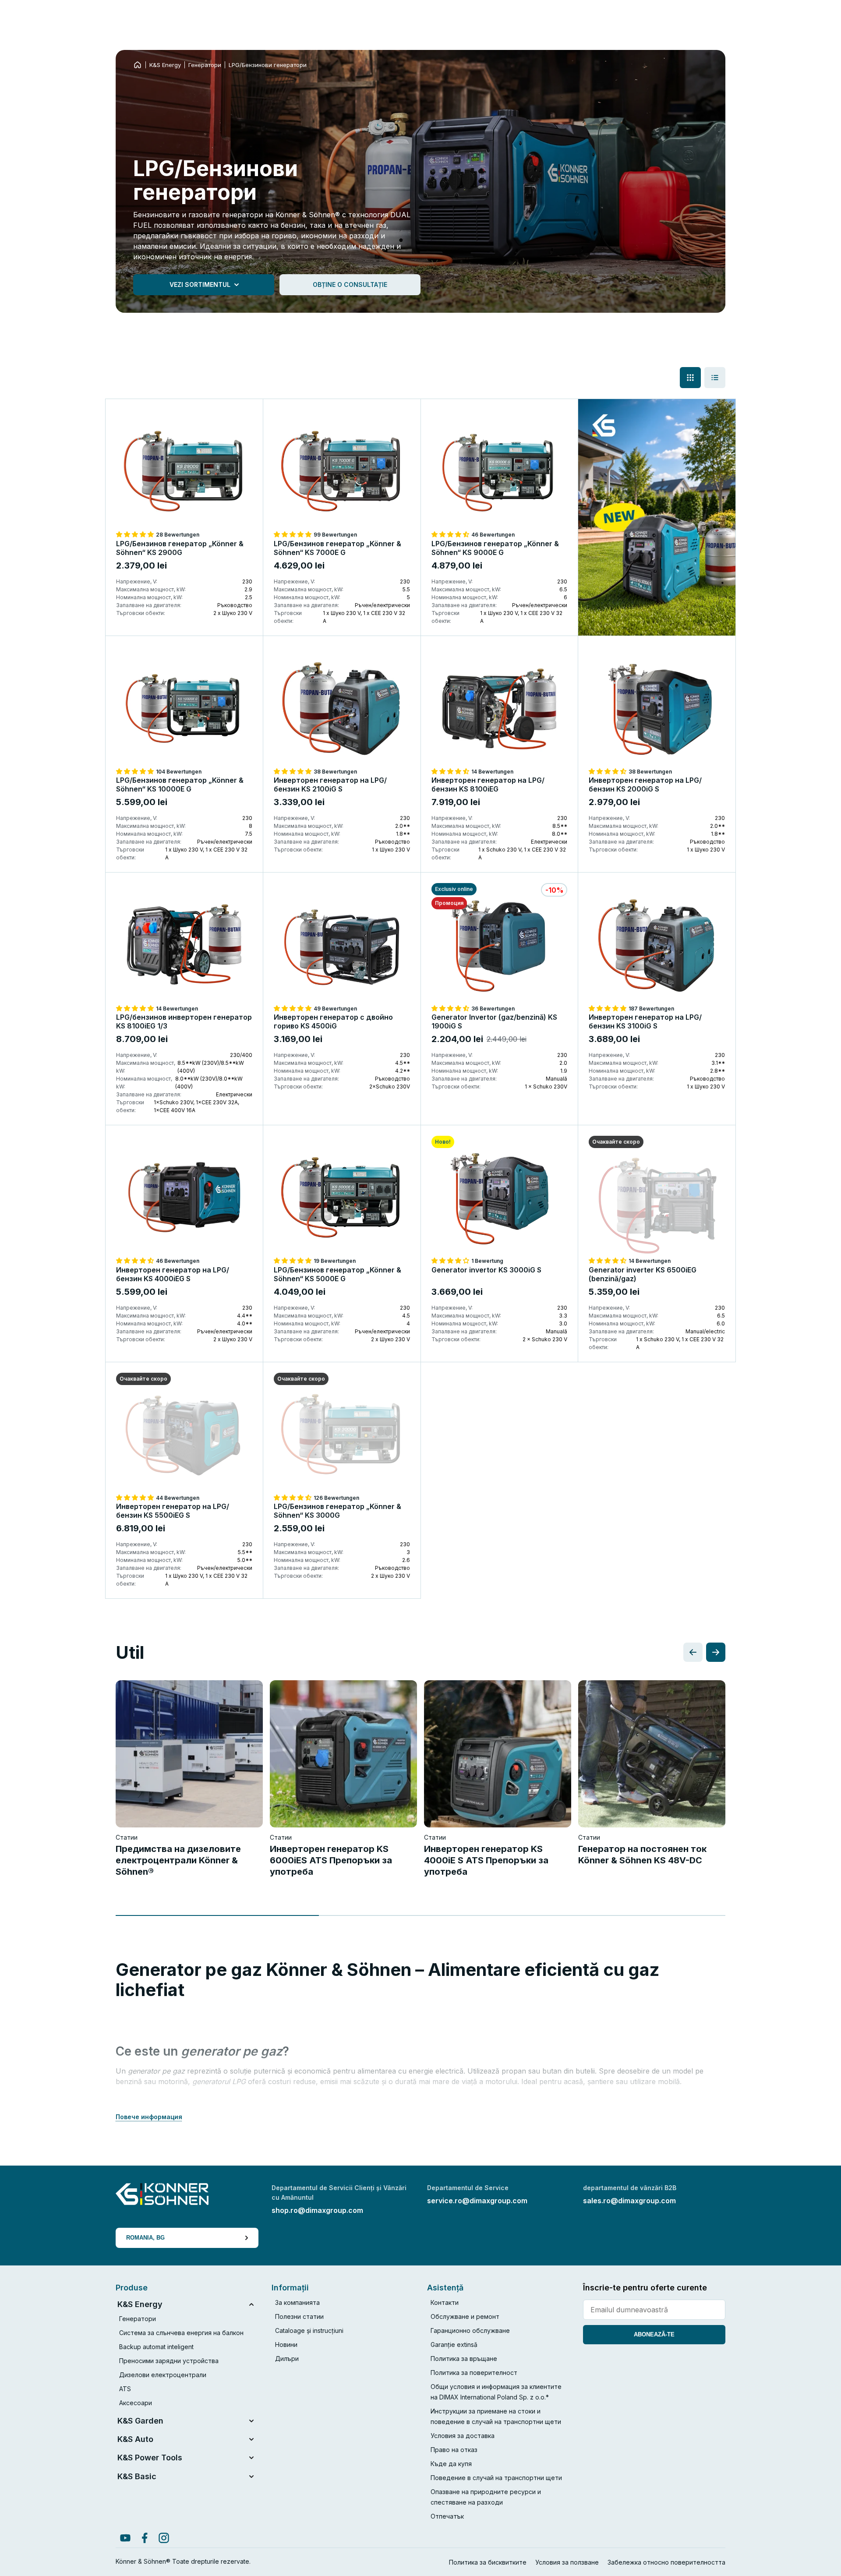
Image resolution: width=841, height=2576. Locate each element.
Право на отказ (454, 2450)
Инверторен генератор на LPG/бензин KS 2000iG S (645, 784)
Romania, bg (145, 2238)
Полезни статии (299, 2316)
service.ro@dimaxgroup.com (477, 2201)
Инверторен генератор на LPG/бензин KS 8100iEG (488, 784)
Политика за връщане (464, 2359)
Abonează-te (654, 2334)
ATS (125, 2389)
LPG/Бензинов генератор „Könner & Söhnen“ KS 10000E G (180, 784)
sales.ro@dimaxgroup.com (629, 2201)
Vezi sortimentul (200, 284)
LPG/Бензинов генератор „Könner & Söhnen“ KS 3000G (337, 1511)
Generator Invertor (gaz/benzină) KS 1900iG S (494, 1021)
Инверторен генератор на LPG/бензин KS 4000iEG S (173, 1274)
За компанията (297, 2302)
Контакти (445, 2302)
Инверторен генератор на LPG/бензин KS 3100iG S (645, 1021)
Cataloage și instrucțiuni (309, 2330)
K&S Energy (165, 65)
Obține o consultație (350, 284)
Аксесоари (136, 2403)
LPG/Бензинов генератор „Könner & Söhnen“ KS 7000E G (337, 548)
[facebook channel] (145, 2538)
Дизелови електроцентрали (163, 2375)
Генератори (205, 65)
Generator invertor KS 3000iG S (486, 1270)
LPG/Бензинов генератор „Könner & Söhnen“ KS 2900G (180, 548)
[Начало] (138, 65)
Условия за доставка (463, 2436)
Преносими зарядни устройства (169, 2361)
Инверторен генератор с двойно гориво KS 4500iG (333, 1021)
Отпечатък (447, 2516)
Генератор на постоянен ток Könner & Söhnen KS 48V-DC (642, 1855)
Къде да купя (451, 2464)
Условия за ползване (567, 2562)
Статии (127, 1837)
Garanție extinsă (454, 2345)
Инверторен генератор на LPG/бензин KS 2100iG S (330, 784)
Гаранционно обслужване (470, 2330)
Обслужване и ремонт (465, 2316)
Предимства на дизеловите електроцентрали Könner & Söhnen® (178, 1860)
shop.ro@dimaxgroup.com (317, 2210)
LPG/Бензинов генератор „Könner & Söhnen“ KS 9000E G (495, 548)
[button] (136, 534)
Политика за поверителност (474, 2373)
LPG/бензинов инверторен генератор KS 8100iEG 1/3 (184, 1021)
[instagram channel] (164, 2538)
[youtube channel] (125, 2538)
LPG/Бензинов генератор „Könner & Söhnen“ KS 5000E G (337, 1274)
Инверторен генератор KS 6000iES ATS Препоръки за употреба (331, 1860)
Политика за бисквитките (488, 2562)
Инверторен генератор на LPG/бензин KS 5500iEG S (173, 1511)
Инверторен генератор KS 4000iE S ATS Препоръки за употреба (486, 1860)
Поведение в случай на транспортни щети (496, 2478)
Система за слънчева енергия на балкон (181, 2333)
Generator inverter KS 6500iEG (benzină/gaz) (643, 1274)
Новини (286, 2345)
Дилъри (287, 2359)
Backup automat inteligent (156, 2347)
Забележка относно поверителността (666, 2562)
